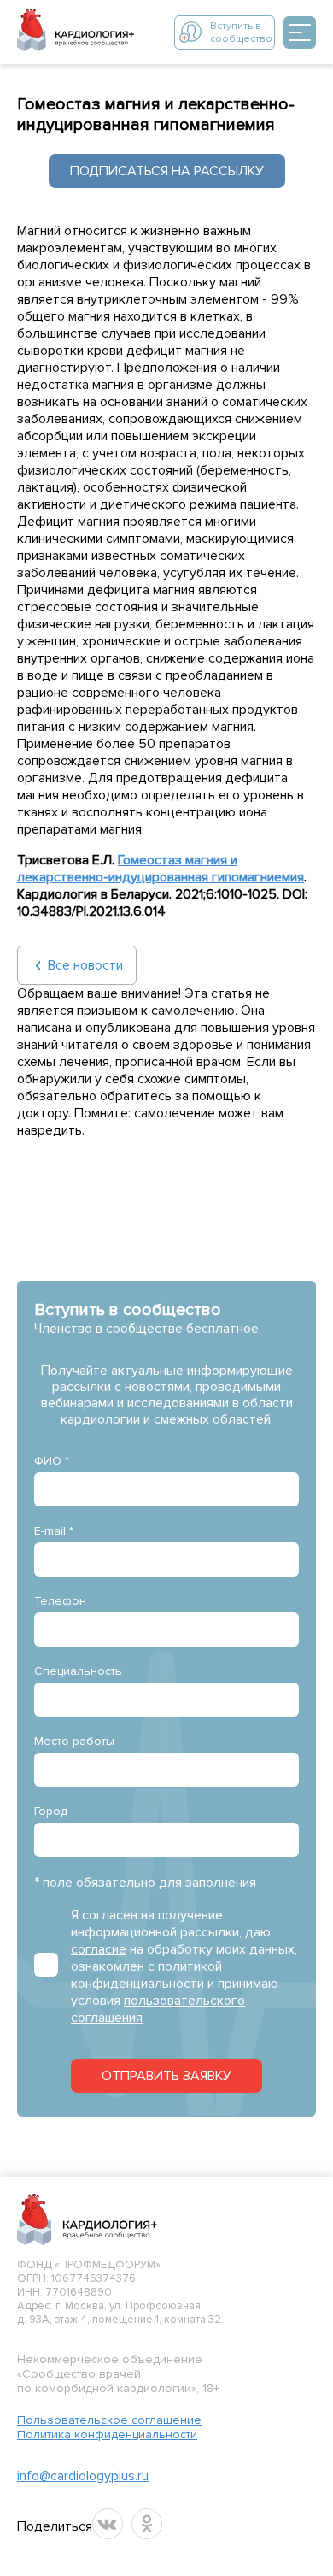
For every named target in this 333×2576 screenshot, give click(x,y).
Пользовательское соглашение (109, 2420)
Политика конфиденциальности (107, 2435)
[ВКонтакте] (108, 2524)
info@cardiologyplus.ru (83, 2476)
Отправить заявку (166, 2076)
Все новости (85, 965)
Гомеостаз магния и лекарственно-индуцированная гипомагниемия (161, 869)
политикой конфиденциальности (146, 1975)
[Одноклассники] (147, 2524)
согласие (99, 1949)
